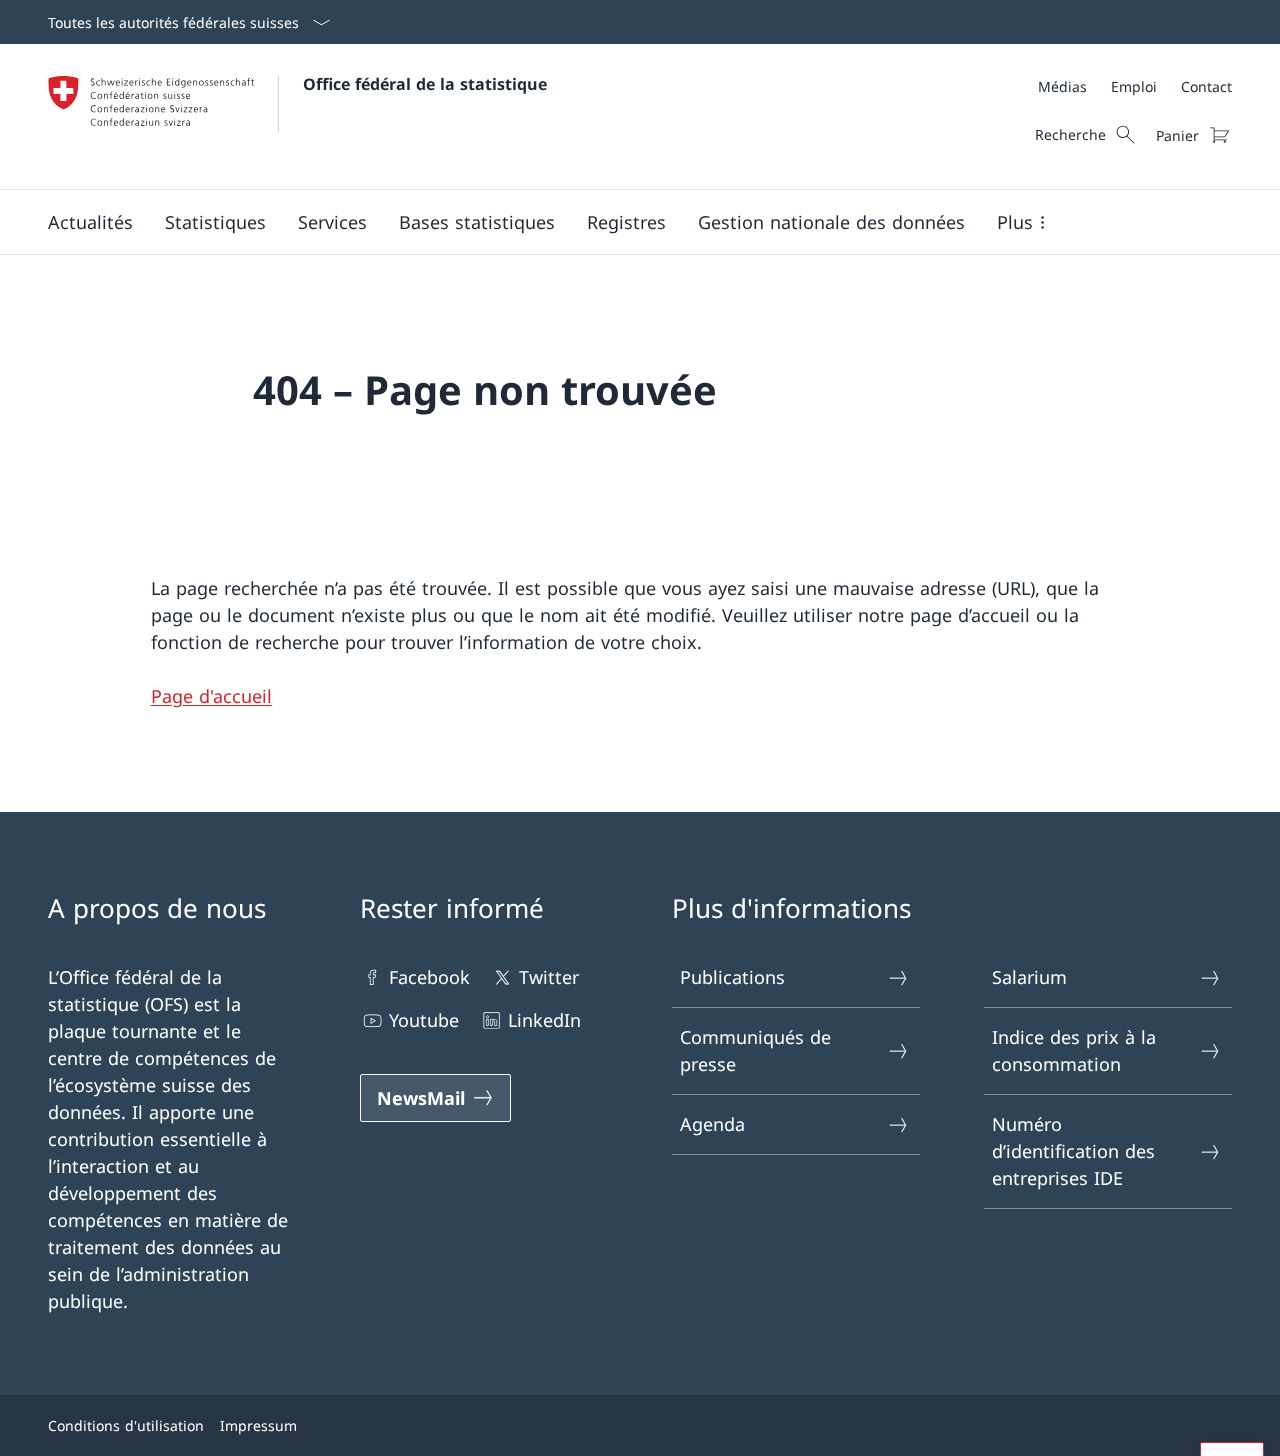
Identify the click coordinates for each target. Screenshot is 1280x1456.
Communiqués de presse (755, 1050)
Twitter (549, 977)
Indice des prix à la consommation (1074, 1050)
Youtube (424, 1020)
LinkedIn (544, 1020)
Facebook (429, 977)
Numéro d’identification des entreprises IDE (1073, 1151)
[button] (90, 222)
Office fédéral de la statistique (425, 84)
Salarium (1029, 977)
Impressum (258, 1425)
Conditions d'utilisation (126, 1425)
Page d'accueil (211, 696)
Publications (732, 977)
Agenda (712, 1124)
